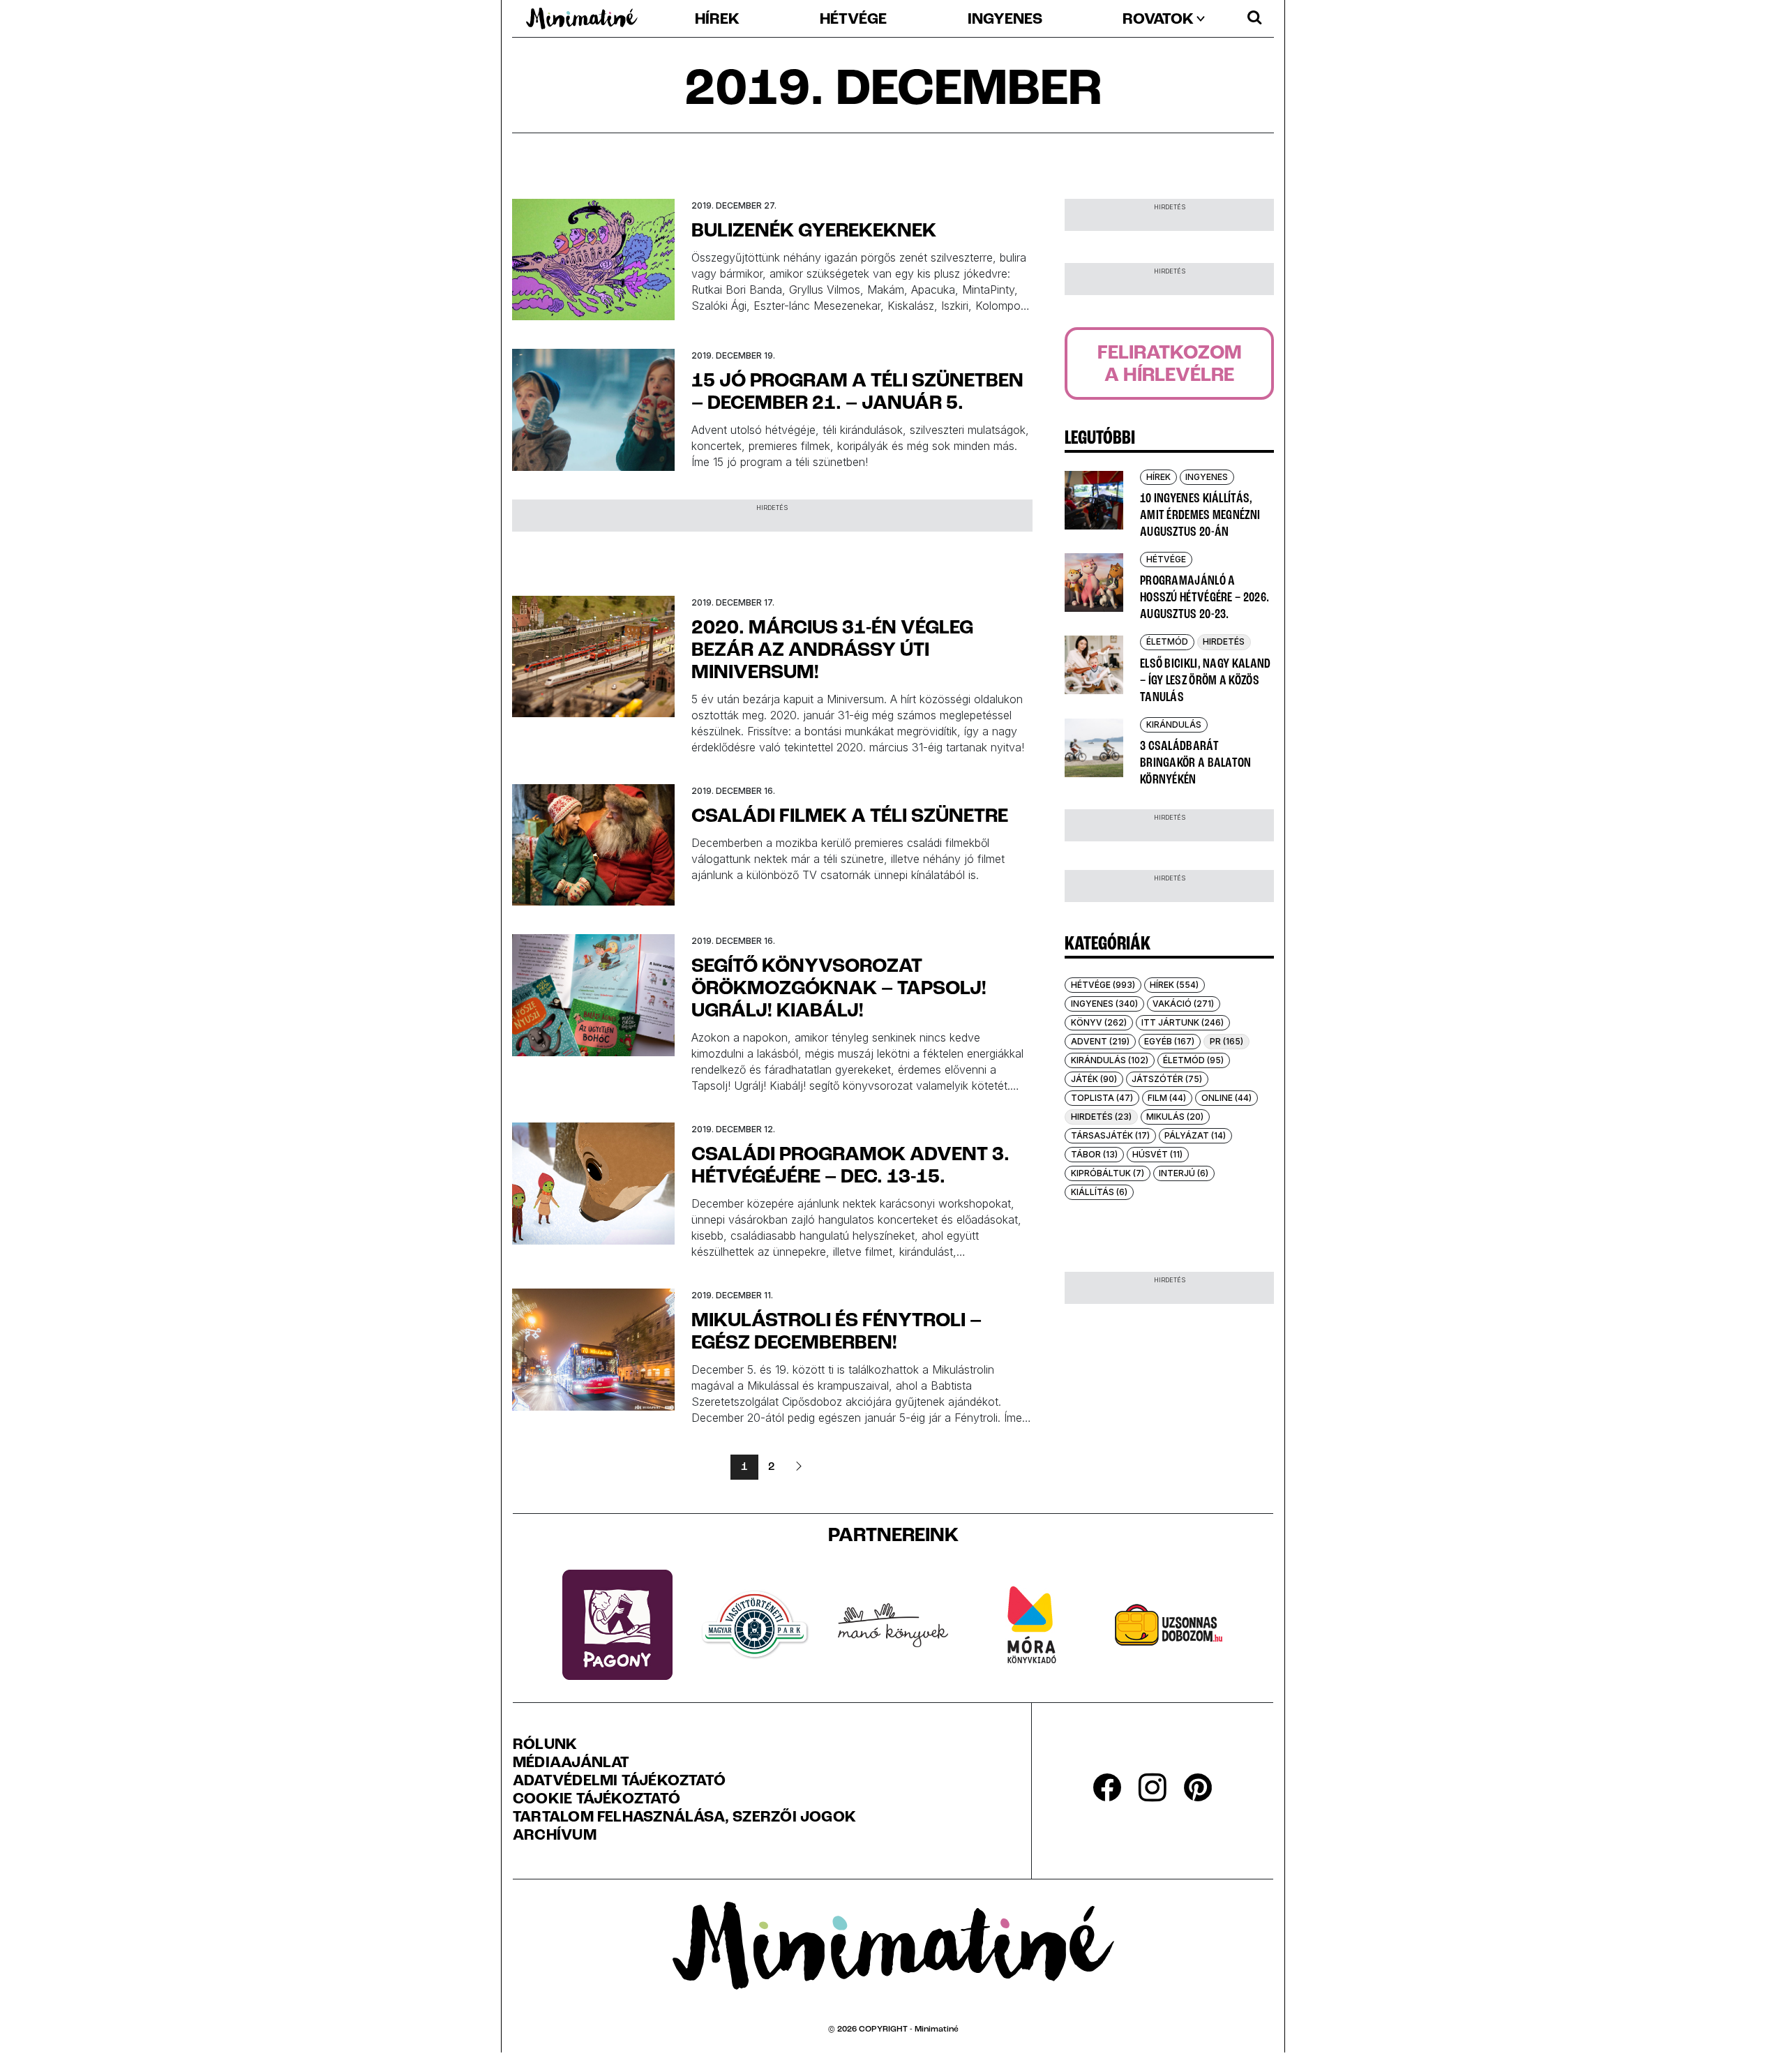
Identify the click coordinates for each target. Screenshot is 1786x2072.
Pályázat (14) (1195, 1135)
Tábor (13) (1094, 1154)
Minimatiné (937, 2029)
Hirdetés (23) (1101, 1117)
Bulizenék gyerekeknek (814, 232)
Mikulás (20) (1175, 1117)
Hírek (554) (1174, 985)
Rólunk (545, 1746)
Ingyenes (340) (1104, 1004)
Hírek (717, 20)
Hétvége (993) (1103, 985)
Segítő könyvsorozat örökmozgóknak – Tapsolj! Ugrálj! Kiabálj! (839, 989)
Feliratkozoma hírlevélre (1170, 365)
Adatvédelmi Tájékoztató (619, 1782)
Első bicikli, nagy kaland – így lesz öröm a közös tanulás (1206, 681)
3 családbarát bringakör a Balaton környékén (1196, 763)
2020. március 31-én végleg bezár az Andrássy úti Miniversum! (832, 651)
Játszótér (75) (1167, 1079)
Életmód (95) (1193, 1060)
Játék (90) (1094, 1079)
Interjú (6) (1184, 1173)
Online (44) (1226, 1098)
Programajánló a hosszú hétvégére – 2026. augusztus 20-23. (1205, 598)
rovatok (1158, 20)
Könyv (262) (1099, 1022)
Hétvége (853, 20)
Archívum (555, 1836)
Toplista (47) (1102, 1098)
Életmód (1167, 641)
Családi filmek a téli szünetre (850, 817)
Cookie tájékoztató (596, 1800)
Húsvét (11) (1157, 1154)
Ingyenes (1005, 20)
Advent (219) (1100, 1041)
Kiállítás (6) (1099, 1192)
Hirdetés (1224, 641)
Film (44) (1167, 1098)
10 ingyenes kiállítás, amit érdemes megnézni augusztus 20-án (1200, 516)
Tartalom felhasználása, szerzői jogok (684, 1818)
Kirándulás (1174, 725)
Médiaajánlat (571, 1764)
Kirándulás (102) (1110, 1060)
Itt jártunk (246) (1183, 1022)
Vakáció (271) (1183, 1004)
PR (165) (1226, 1041)
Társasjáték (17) (1110, 1135)
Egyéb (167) (1169, 1041)
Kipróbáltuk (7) (1108, 1173)
